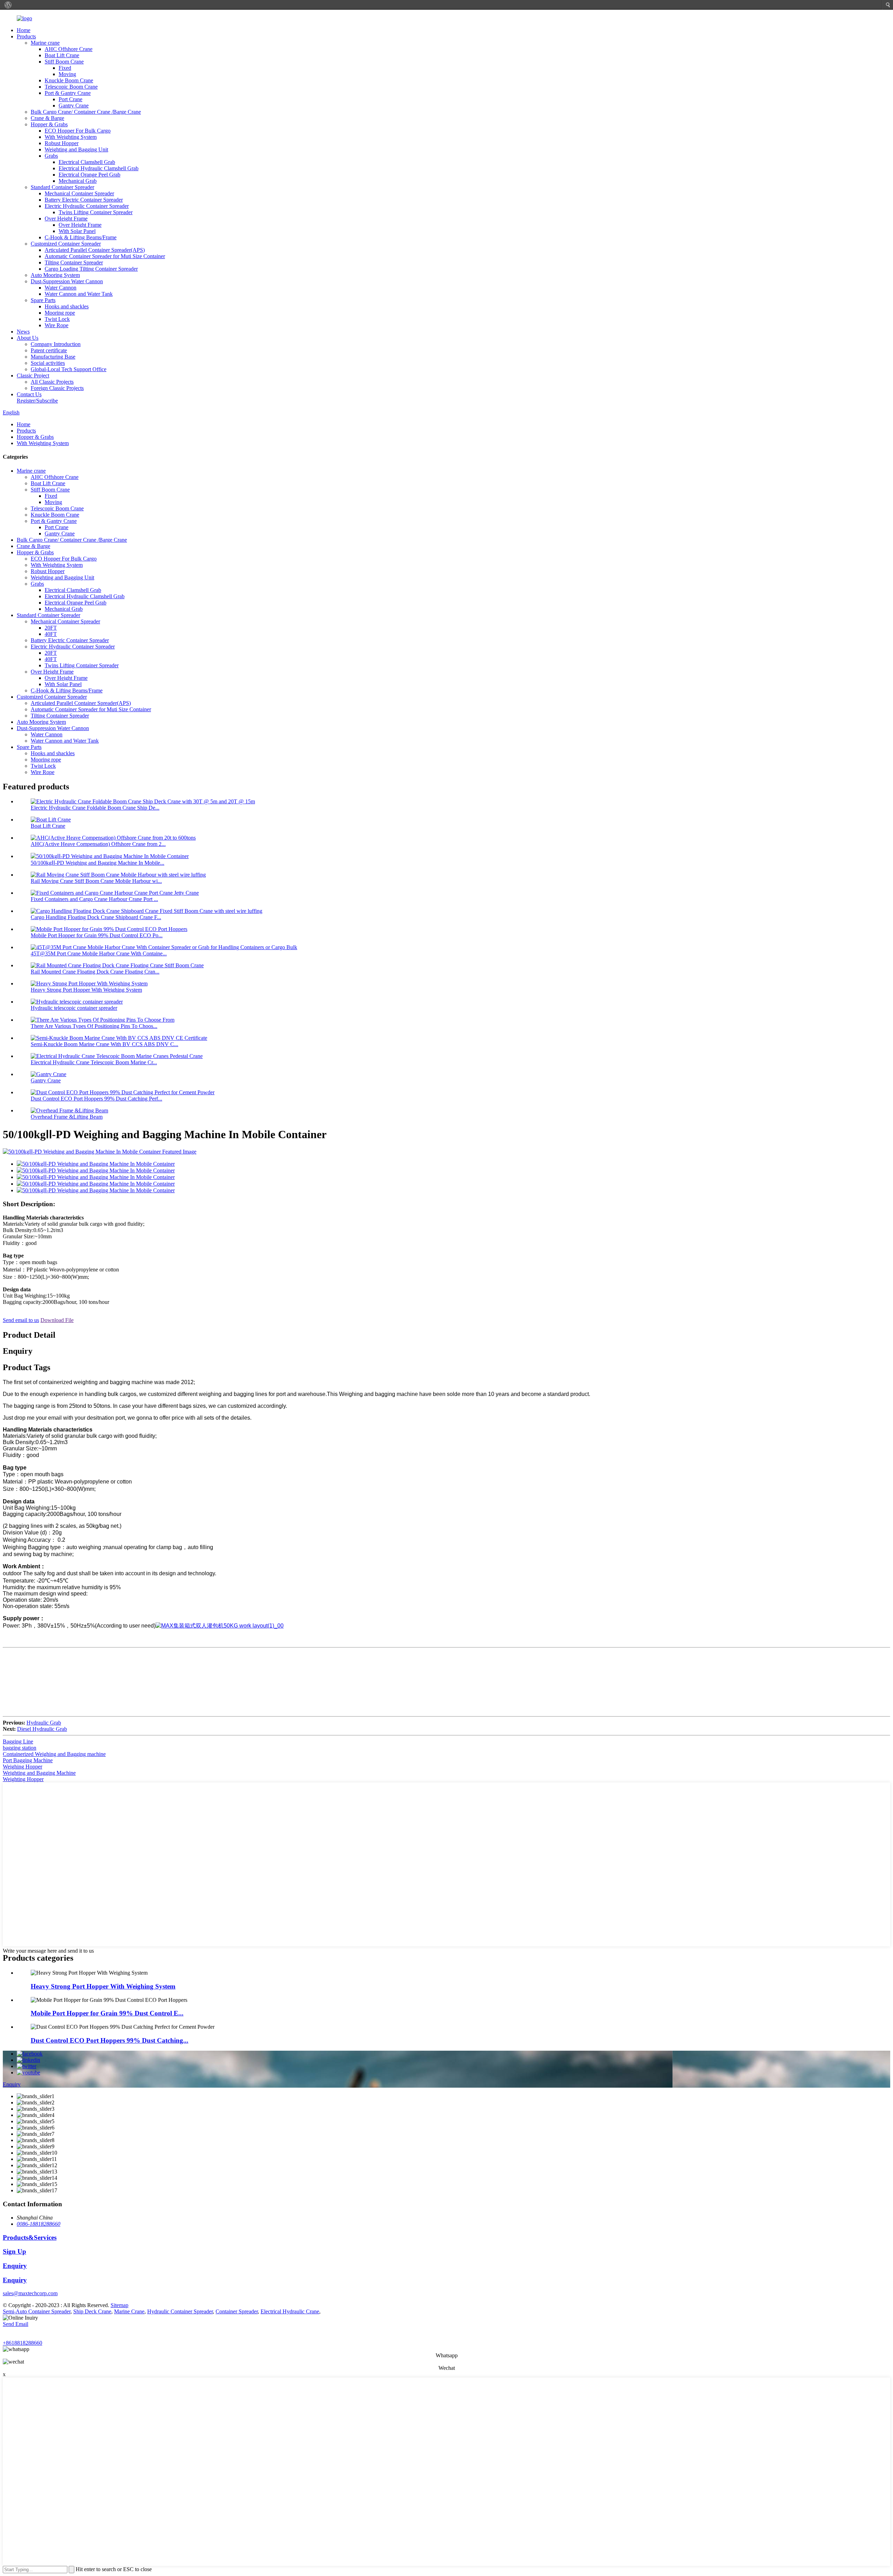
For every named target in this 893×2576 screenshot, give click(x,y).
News (23, 332)
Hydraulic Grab (44, 1723)
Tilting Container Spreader (74, 262)
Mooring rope (60, 313)
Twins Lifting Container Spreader (96, 212)
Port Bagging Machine (28, 1760)
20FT (51, 628)
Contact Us (29, 394)
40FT (51, 634)
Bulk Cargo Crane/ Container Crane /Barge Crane (86, 112)
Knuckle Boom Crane (69, 80)
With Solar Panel (77, 231)
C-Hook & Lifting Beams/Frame (81, 237)
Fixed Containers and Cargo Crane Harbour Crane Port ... (94, 899)
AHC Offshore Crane (69, 49)
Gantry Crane (74, 106)
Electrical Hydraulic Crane (290, 2311)
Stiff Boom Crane (64, 62)
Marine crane (45, 43)
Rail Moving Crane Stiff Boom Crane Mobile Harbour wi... (96, 881)
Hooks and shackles (67, 306)
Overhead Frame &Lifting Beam (67, 1117)
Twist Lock (57, 319)
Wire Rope (57, 325)
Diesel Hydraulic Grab (42, 1729)
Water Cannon (61, 288)
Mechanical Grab (78, 181)
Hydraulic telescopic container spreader (74, 1008)
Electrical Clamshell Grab (87, 162)
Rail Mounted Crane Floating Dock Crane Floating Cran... (95, 972)
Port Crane (70, 99)
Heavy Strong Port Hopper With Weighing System (86, 990)
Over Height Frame (66, 219)
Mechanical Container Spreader (79, 193)
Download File (57, 1320)
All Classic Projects (52, 382)
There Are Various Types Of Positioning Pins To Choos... (94, 1026)
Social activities (48, 363)
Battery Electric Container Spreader (84, 200)
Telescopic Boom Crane (71, 87)
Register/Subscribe (37, 401)
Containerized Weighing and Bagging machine (54, 1754)
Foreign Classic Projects (57, 388)
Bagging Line (18, 1741)
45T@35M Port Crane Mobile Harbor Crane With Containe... (99, 953)
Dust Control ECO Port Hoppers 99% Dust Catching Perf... (96, 1099)
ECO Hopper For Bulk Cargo (78, 131)
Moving (67, 74)
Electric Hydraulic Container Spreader (87, 206)
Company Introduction (56, 344)
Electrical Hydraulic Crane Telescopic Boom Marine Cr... (94, 1062)
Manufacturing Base (53, 357)
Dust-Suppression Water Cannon (67, 281)
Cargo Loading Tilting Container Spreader (91, 269)
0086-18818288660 (39, 2224)
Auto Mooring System (55, 275)
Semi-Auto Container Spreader (37, 2311)
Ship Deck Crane (92, 2311)
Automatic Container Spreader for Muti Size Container (105, 256)
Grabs (51, 156)
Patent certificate (49, 350)
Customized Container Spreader (66, 244)
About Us (28, 338)
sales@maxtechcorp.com (30, 2293)
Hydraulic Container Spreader (180, 2311)
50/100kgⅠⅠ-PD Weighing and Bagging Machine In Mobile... (97, 863)
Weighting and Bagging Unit (76, 149)
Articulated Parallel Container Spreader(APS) (95, 250)
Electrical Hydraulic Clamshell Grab (99, 168)
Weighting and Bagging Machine (39, 1773)
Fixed (65, 68)
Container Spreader (237, 2311)
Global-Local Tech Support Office (69, 369)
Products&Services (30, 2237)
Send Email (16, 2324)
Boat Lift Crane (62, 55)
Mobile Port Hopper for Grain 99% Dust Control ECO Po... (97, 935)
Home (24, 30)
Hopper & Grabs (49, 124)
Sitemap (119, 2305)
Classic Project (33, 375)
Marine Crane (129, 2311)
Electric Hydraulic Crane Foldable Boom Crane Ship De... (95, 808)
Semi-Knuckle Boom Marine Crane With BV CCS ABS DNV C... (104, 1044)
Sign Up (14, 2251)
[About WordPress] (8, 5)
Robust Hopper (62, 143)
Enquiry (12, 2084)
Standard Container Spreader (62, 187)
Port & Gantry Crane (68, 93)
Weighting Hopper (23, 1779)
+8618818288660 (22, 2343)
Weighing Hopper (22, 1767)
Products (26, 36)
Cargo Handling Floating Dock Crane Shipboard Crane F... (96, 917)
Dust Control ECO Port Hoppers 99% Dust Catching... (110, 2040)
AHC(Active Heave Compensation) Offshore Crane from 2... (98, 844)
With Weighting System (71, 137)
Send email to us (21, 1320)
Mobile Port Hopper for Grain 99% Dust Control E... (107, 2013)
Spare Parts (43, 300)
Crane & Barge (47, 118)
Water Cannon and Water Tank (79, 294)
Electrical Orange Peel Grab (89, 175)
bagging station (20, 1748)
